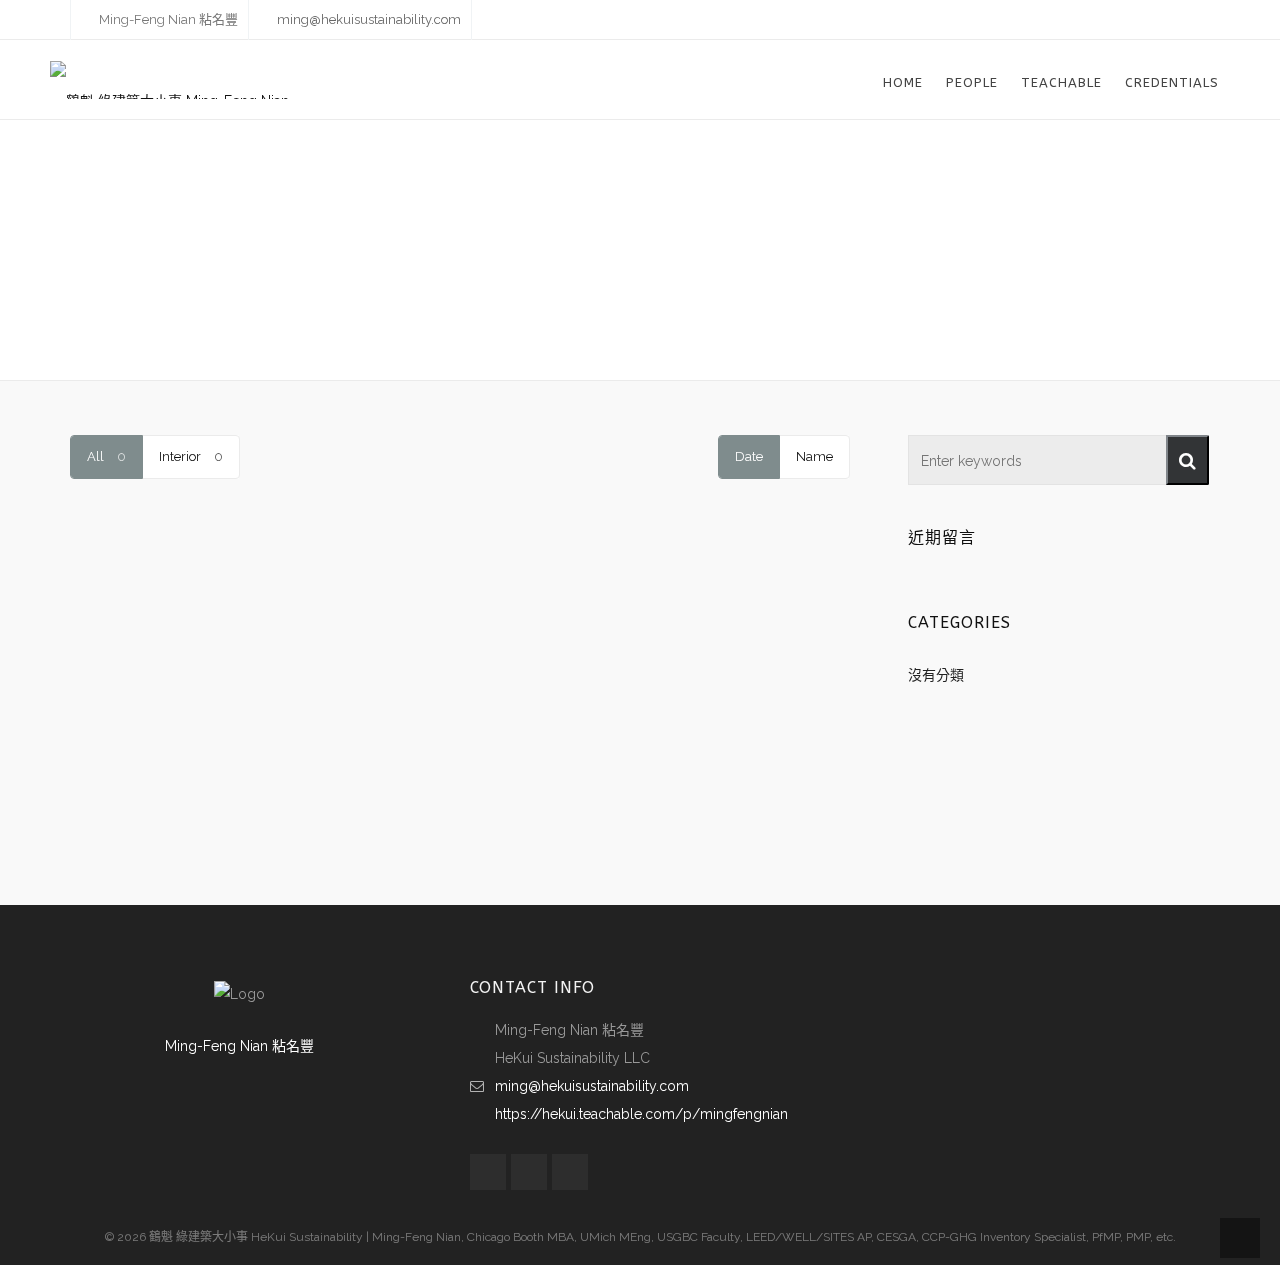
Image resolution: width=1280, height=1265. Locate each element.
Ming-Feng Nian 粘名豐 (239, 1046)
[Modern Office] (192, 588)
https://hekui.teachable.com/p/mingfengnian (641, 1114)
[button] (1187, 460)
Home (610, 321)
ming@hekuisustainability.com (369, 19)
